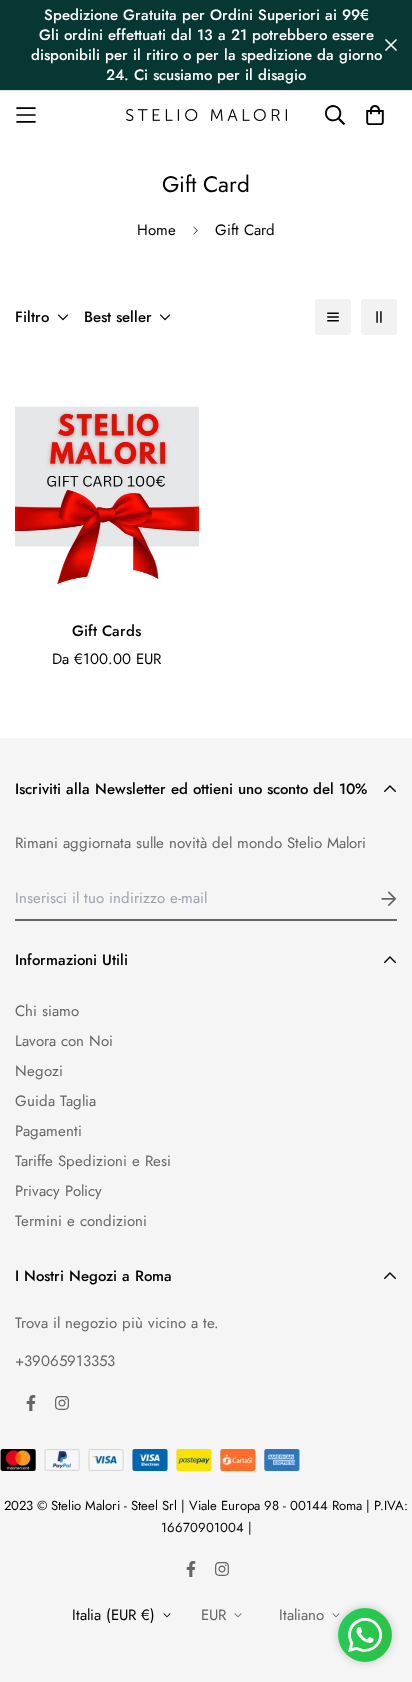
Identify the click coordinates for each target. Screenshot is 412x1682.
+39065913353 (65, 1361)
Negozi (39, 1071)
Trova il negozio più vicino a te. (117, 1323)
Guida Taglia (55, 1101)
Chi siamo (47, 1011)
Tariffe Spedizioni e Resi (93, 1161)
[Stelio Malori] (206, 115)
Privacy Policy (58, 1191)
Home (156, 230)
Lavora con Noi (64, 1041)
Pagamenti (48, 1131)
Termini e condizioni (81, 1221)
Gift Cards (106, 631)
